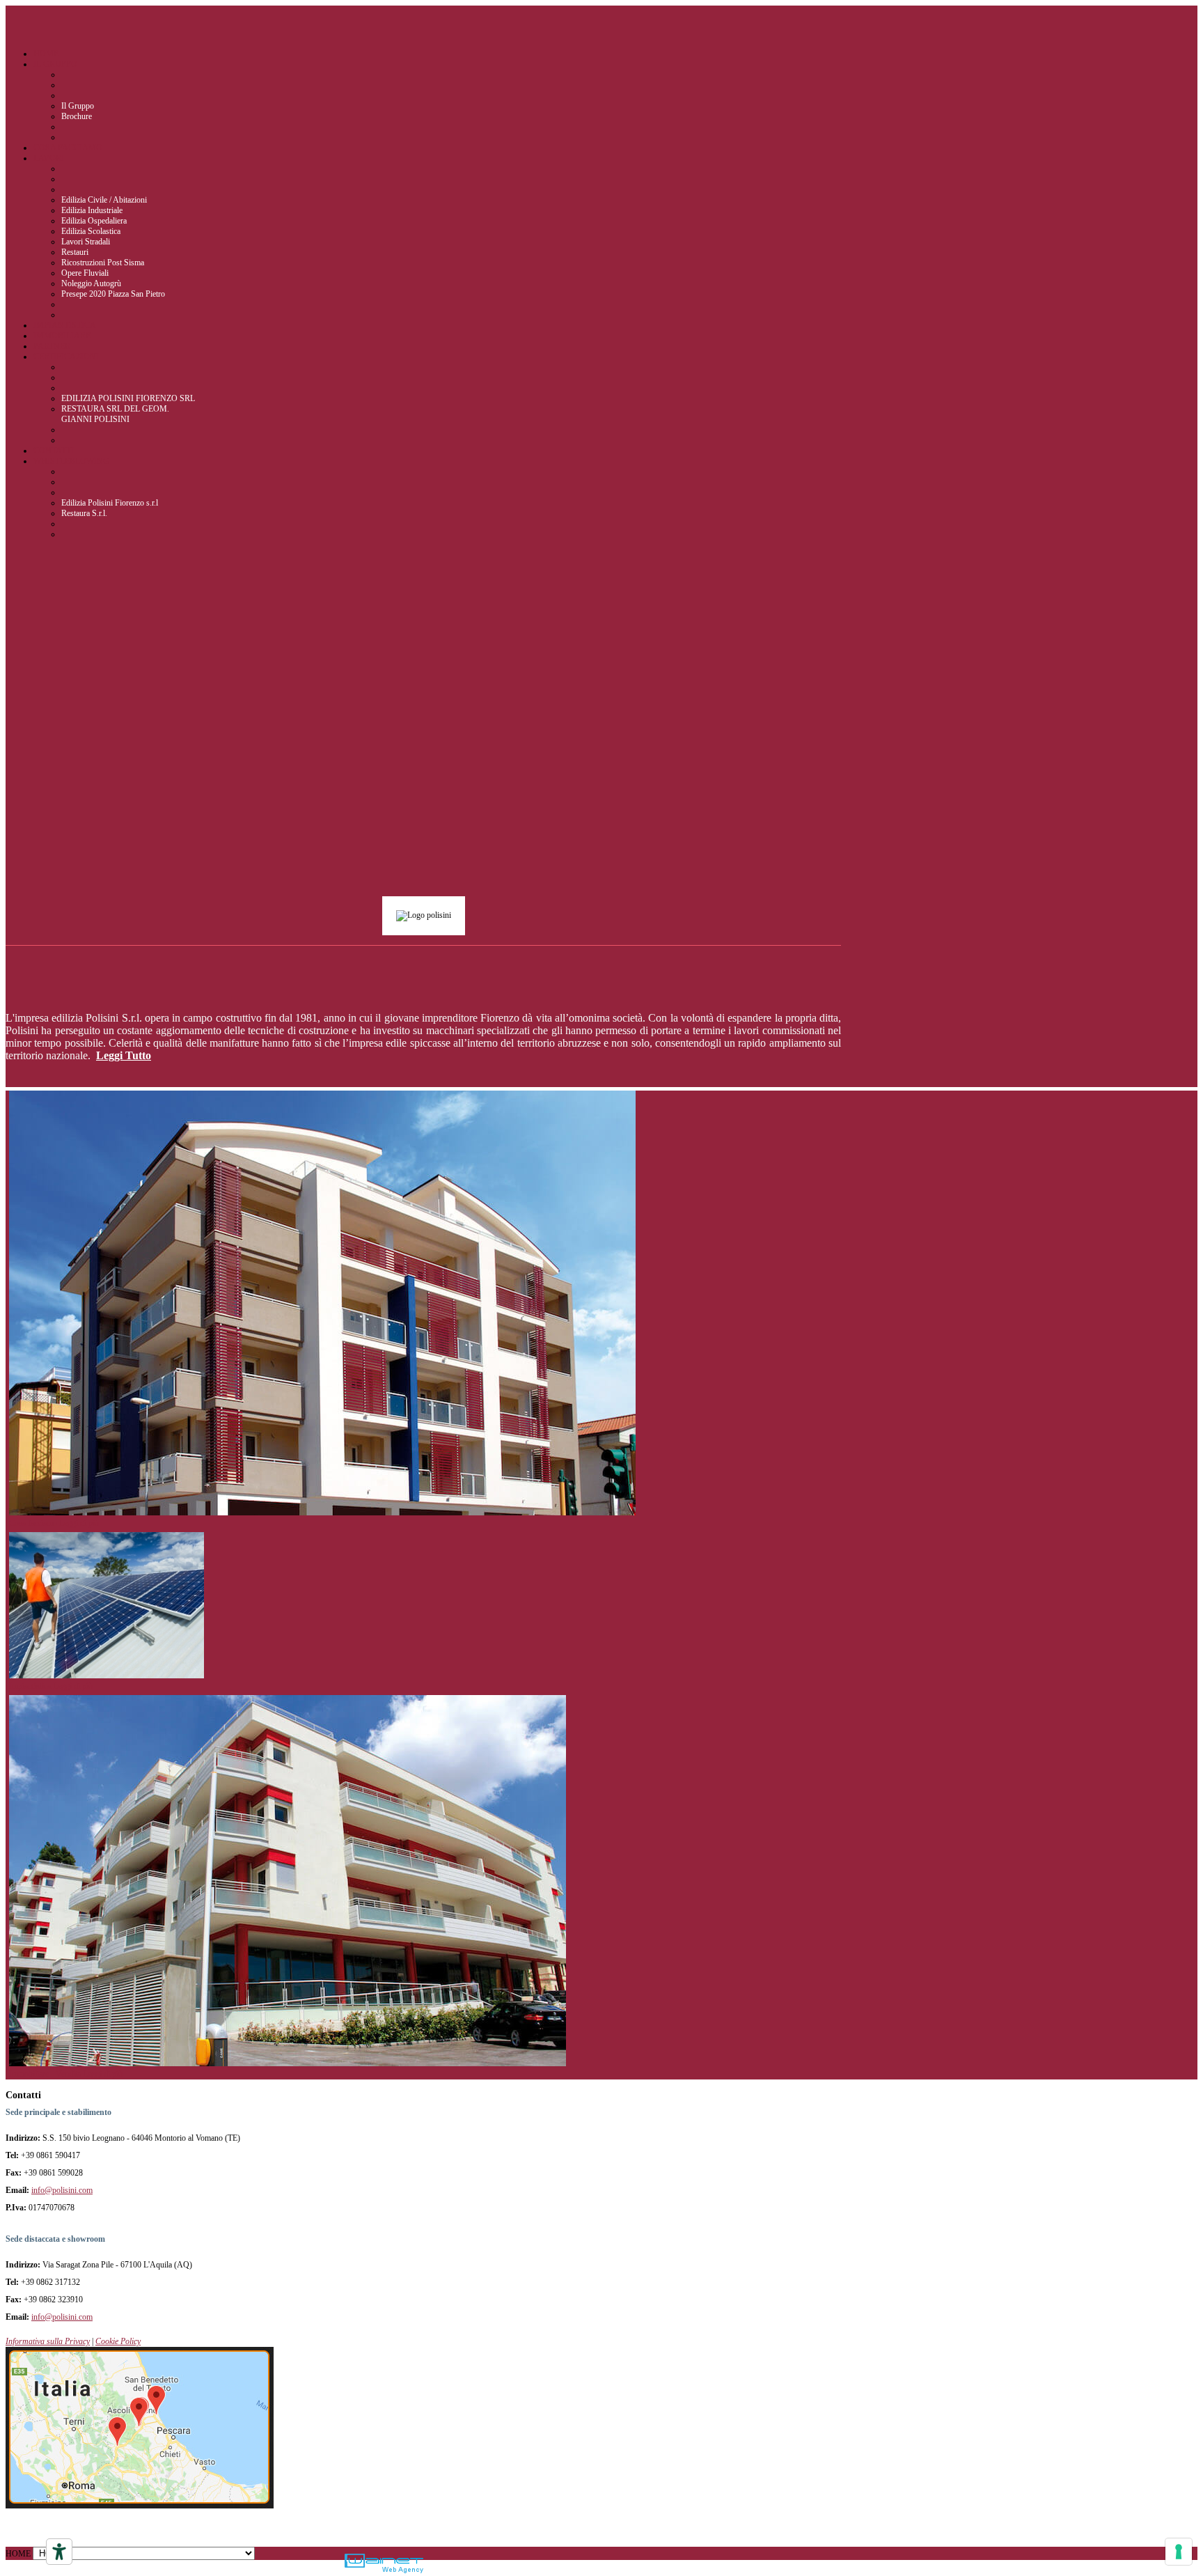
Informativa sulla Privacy (48, 2341)
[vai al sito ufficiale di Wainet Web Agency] (384, 2565)
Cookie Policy (118, 2341)
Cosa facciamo (34, 1523)
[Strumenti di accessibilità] (59, 2552)
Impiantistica (31, 1686)
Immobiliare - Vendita (46, 2074)
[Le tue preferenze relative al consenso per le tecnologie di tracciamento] (1179, 2552)
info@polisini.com (62, 2190)
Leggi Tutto (124, 1055)
